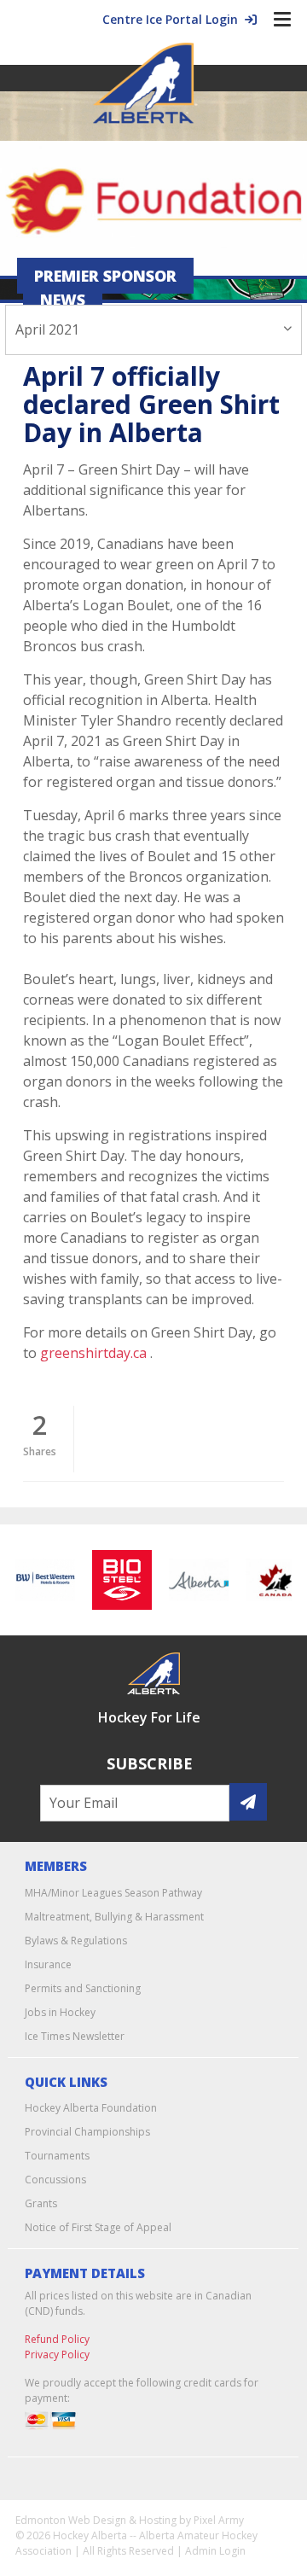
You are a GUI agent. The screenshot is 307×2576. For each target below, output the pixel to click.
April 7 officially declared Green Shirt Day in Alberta (151, 404)
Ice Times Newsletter (75, 2036)
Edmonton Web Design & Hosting (96, 2520)
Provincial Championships (87, 2132)
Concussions (55, 2180)
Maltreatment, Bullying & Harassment (114, 1917)
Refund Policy (57, 2339)
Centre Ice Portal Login (174, 19)
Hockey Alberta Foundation (91, 2108)
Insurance (48, 1964)
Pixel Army (219, 2520)
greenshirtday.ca (93, 1353)
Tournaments (57, 2156)
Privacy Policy (57, 2355)
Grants (41, 2203)
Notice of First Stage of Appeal (98, 2227)
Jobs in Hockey (60, 2012)
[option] (42, 1580)
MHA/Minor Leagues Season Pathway (113, 1893)
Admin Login (215, 2551)
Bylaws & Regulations (76, 1941)
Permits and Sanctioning (83, 1988)
